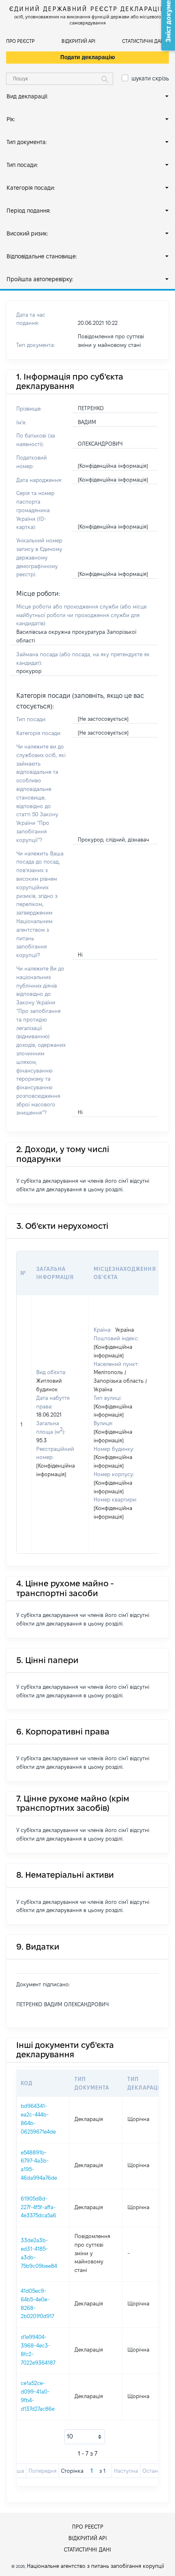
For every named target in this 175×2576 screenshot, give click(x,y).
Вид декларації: (27, 96)
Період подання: (28, 211)
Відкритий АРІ (78, 41)
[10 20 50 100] (85, 2437)
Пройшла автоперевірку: (40, 279)
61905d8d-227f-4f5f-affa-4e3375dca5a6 (38, 2207)
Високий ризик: (27, 233)
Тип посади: (22, 165)
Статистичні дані (143, 41)
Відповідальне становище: (42, 256)
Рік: (11, 119)
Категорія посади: (31, 188)
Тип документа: (27, 142)
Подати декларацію (88, 57)
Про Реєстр (20, 41)
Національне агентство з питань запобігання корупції (95, 2566)
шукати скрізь (150, 78)
